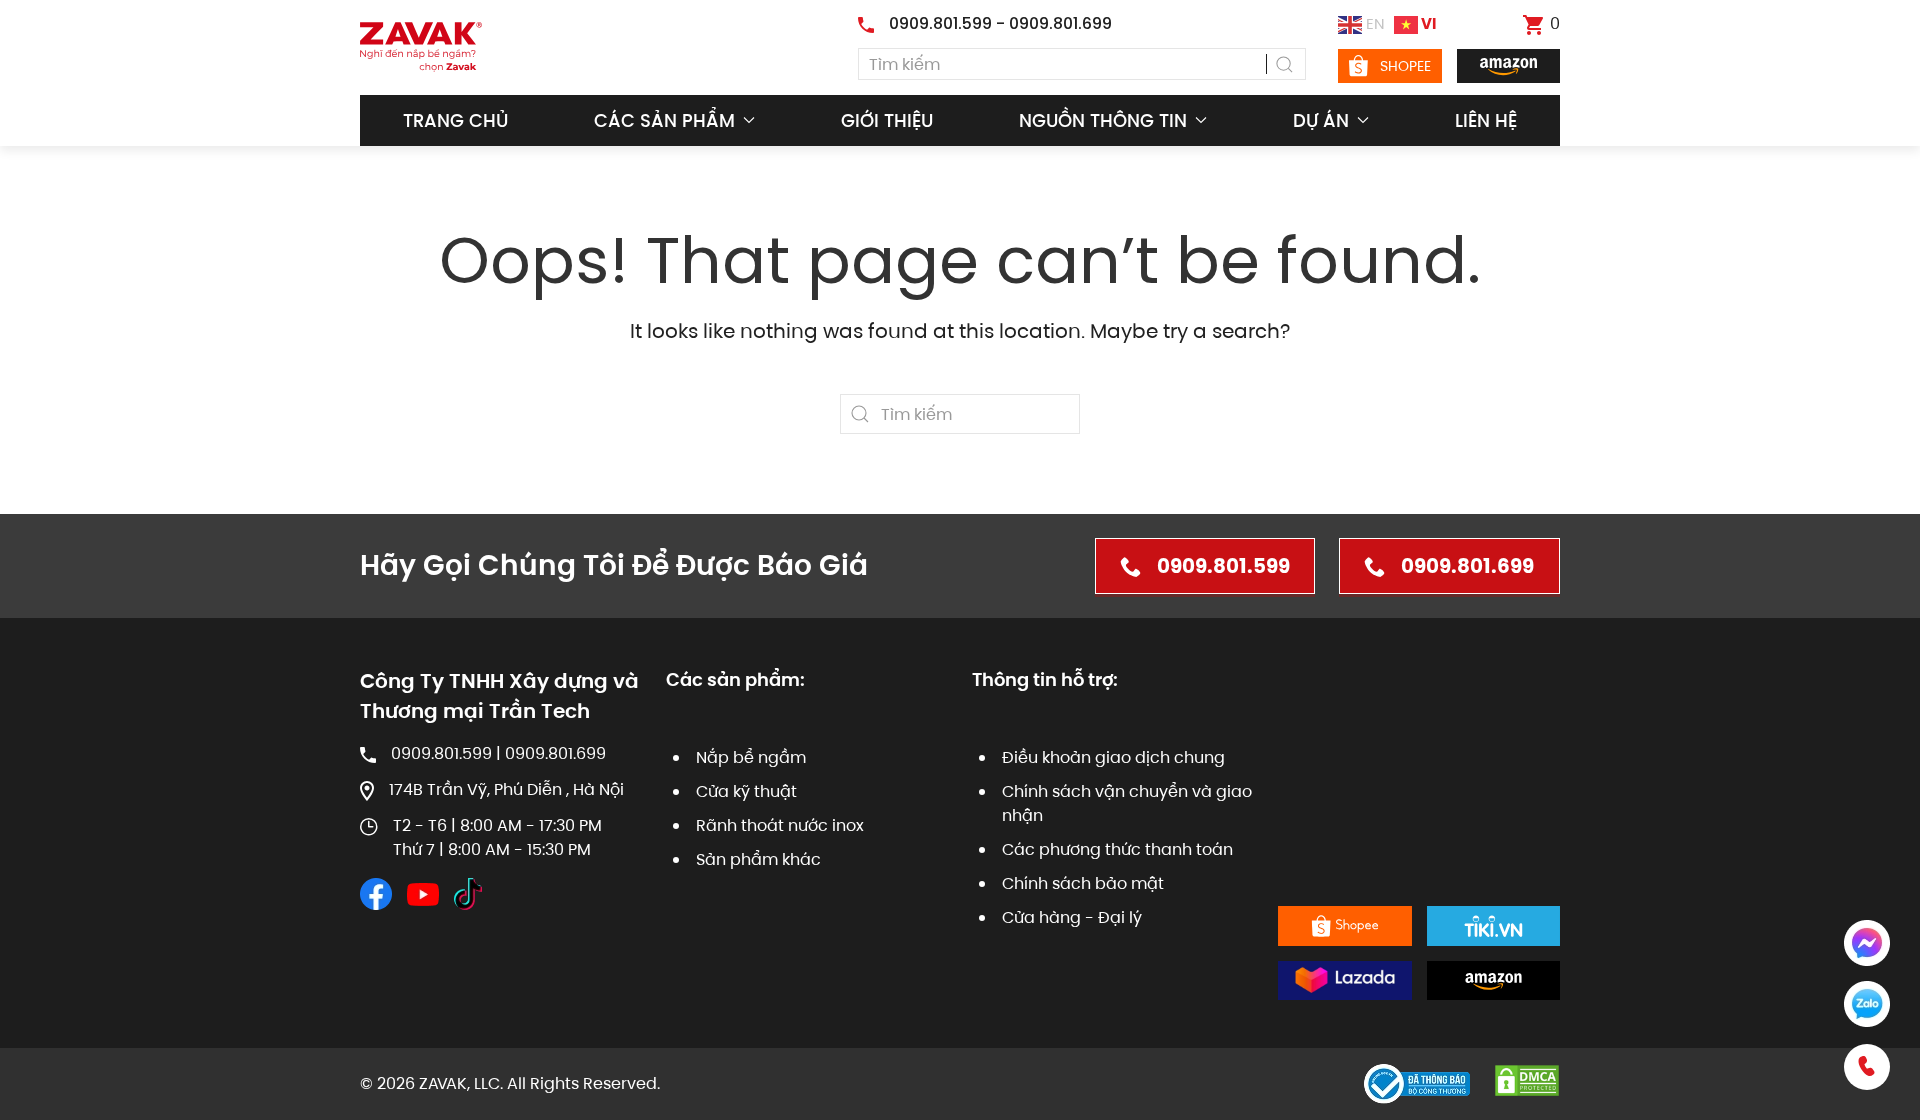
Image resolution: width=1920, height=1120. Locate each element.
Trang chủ (455, 120)
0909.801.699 (1467, 566)
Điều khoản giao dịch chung (1113, 757)
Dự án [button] (1321, 120)
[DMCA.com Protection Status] (1527, 1079)
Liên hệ (1486, 120)
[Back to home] (421, 47)
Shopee (1405, 66)
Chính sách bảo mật (1083, 883)
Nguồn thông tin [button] (1103, 120)
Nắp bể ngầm (751, 757)
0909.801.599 (1223, 566)
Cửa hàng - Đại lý (1072, 917)
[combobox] (1082, 64)
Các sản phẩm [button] (664, 120)
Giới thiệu (887, 120)
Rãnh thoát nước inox (780, 825)
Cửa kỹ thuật (746, 791)
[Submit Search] (1286, 64)
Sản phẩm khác (758, 859)
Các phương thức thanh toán (1117, 849)
